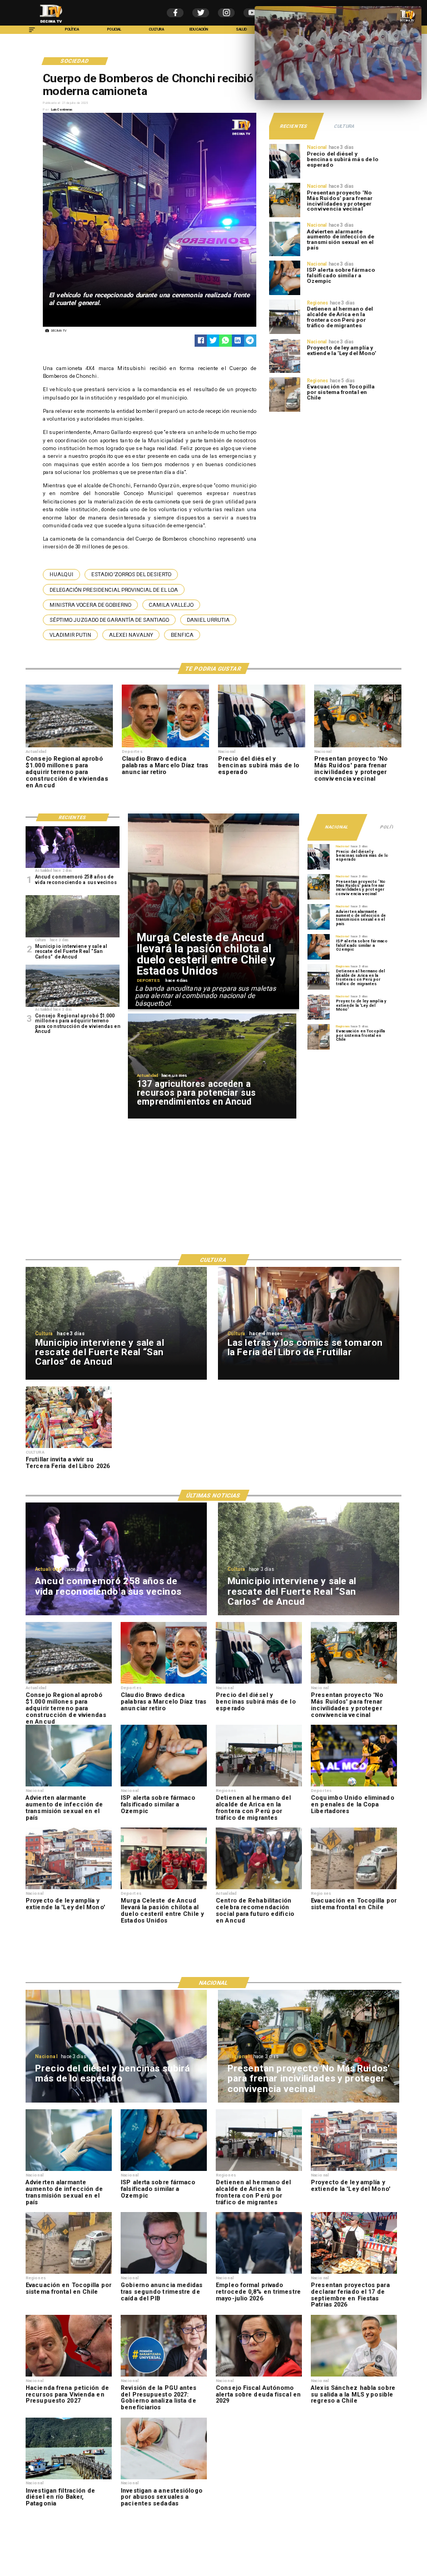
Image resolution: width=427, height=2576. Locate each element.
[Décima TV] (32, 33)
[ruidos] (285, 217)
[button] (61, 574)
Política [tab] (391, 827)
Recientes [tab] (294, 126)
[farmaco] (285, 294)
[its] (285, 256)
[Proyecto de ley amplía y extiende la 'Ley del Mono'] (285, 372)
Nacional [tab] (337, 827)
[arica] (285, 333)
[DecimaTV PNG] (51, 24)
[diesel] (285, 178)
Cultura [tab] (344, 126)
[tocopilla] (285, 411)
